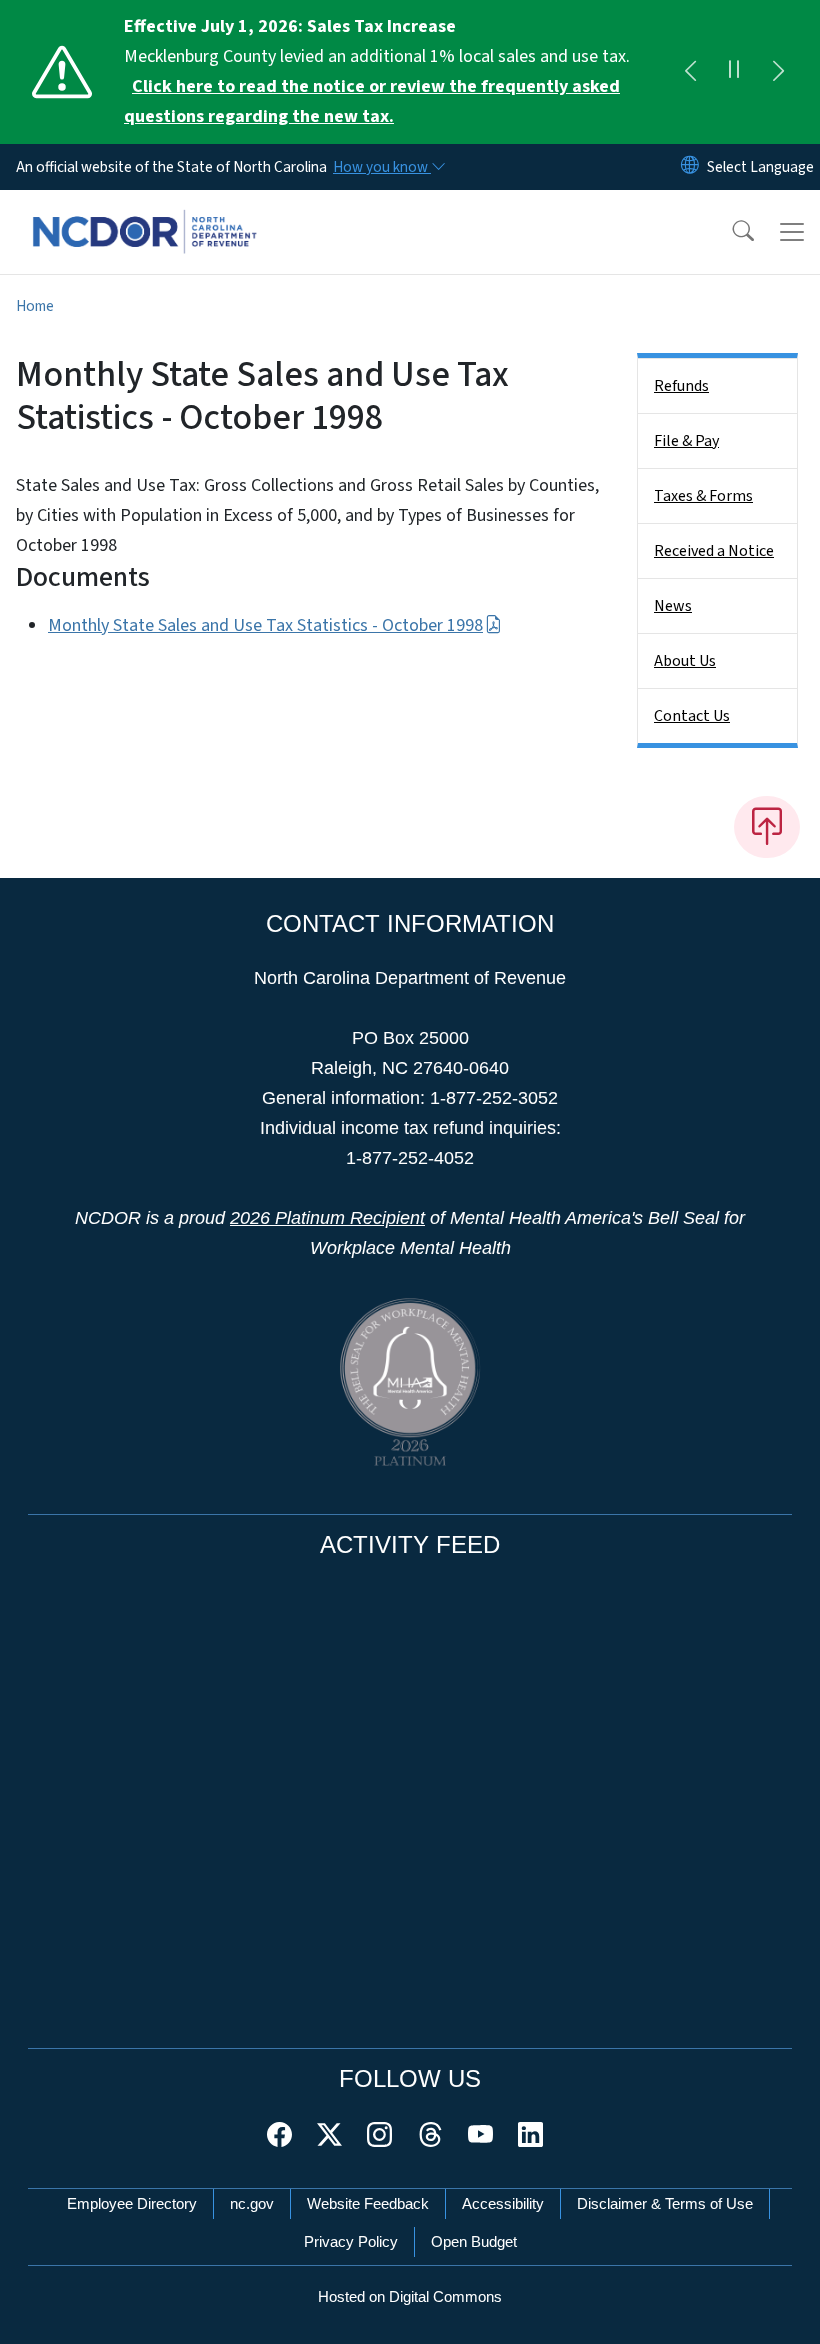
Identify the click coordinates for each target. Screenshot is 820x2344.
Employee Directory (132, 2203)
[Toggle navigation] (792, 232)
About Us (685, 661)
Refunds (681, 386)
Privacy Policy (351, 2241)
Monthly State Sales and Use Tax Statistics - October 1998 (265, 625)
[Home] (144, 213)
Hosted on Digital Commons (410, 2296)
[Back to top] (767, 827)
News (673, 606)
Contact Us (692, 716)
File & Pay (686, 441)
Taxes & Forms (703, 496)
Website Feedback (368, 2203)
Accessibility (503, 2203)
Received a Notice (714, 551)
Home (35, 306)
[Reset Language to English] (690, 167)
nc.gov (252, 2203)
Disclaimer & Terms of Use (665, 2203)
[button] (730, 232)
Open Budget (474, 2241)
